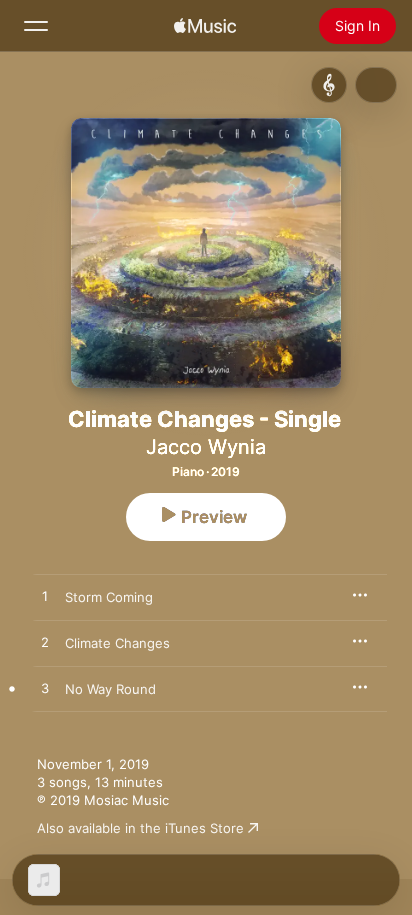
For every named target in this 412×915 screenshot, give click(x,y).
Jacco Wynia (206, 447)
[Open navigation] (36, 26)
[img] (205, 26)
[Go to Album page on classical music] (329, 85)
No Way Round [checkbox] (110, 689)
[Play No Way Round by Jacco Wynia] (45, 689)
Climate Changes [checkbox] (117, 643)
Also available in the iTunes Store (140, 828)
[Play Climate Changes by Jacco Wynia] (45, 643)
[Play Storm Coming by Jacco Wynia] (45, 597)
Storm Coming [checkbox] (109, 597)
